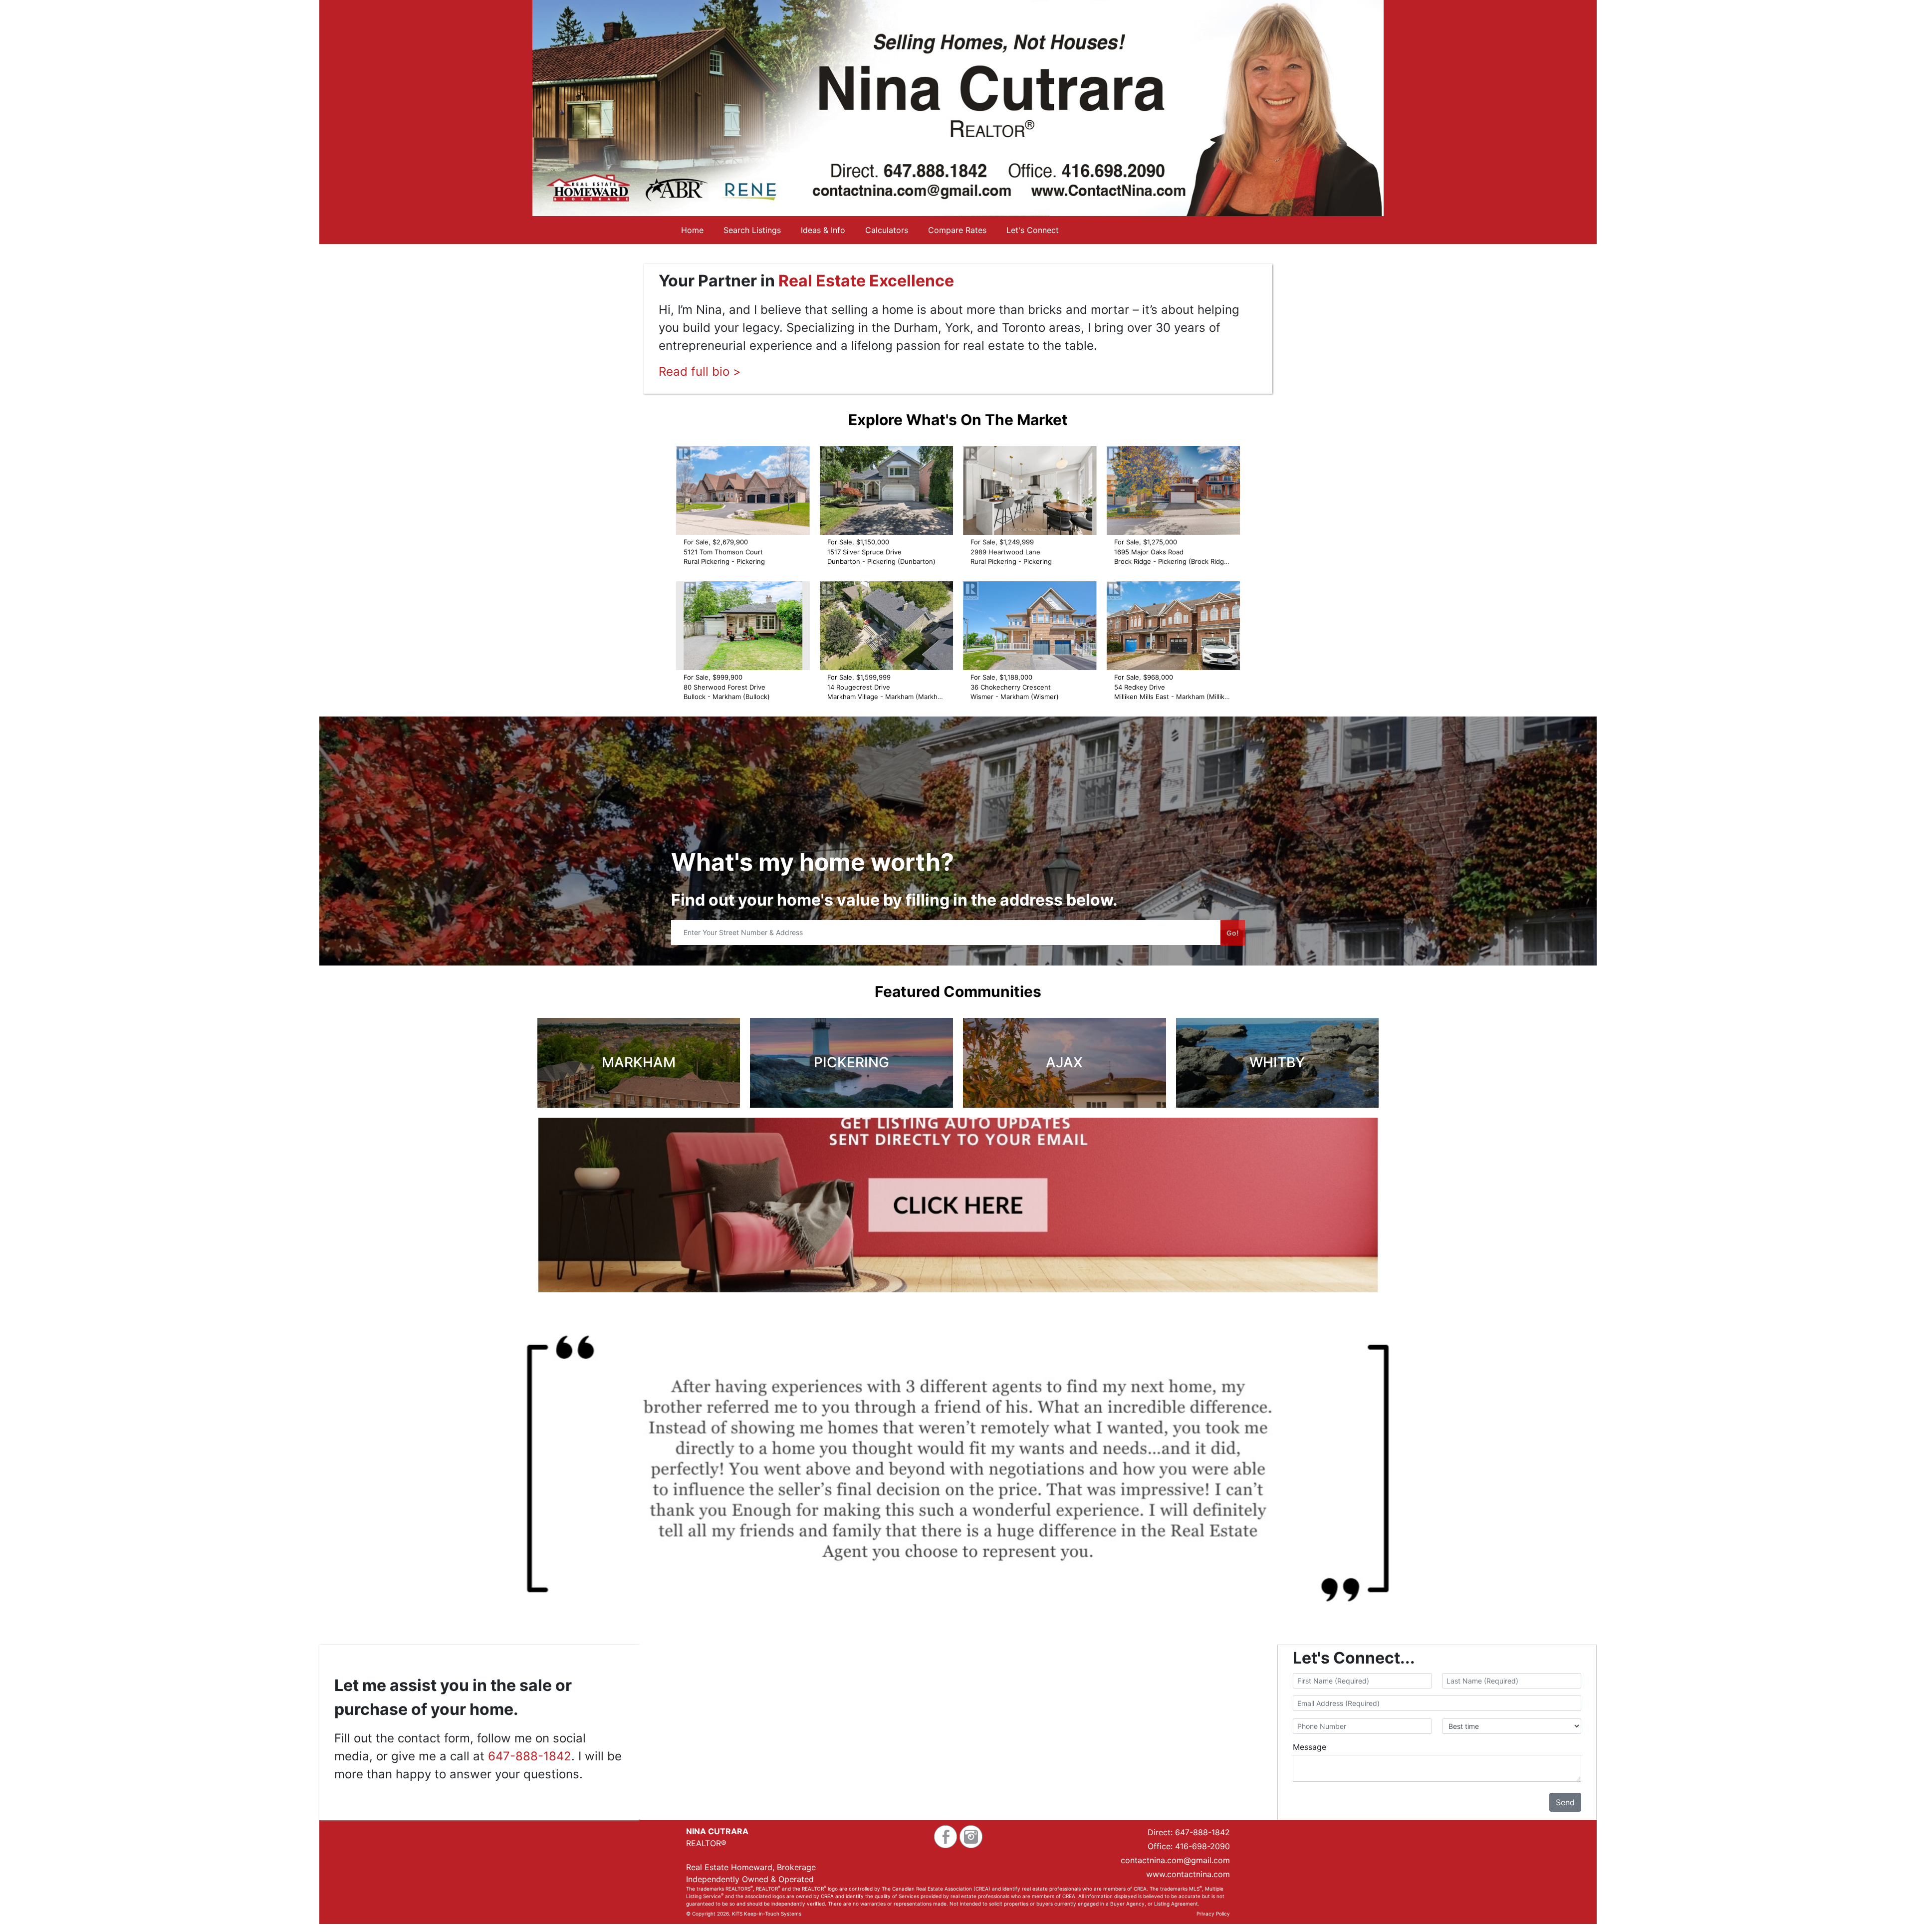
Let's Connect (1033, 230)
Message (1310, 1747)
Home (692, 230)
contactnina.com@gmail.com (1175, 1860)
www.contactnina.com (1188, 1874)
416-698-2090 (1202, 1846)
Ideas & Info (823, 230)
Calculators (887, 230)
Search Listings (752, 230)
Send (1565, 1802)
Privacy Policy (1213, 1914)
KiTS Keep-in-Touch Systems (767, 1914)
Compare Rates (957, 230)
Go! (1233, 933)
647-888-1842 (530, 1756)
